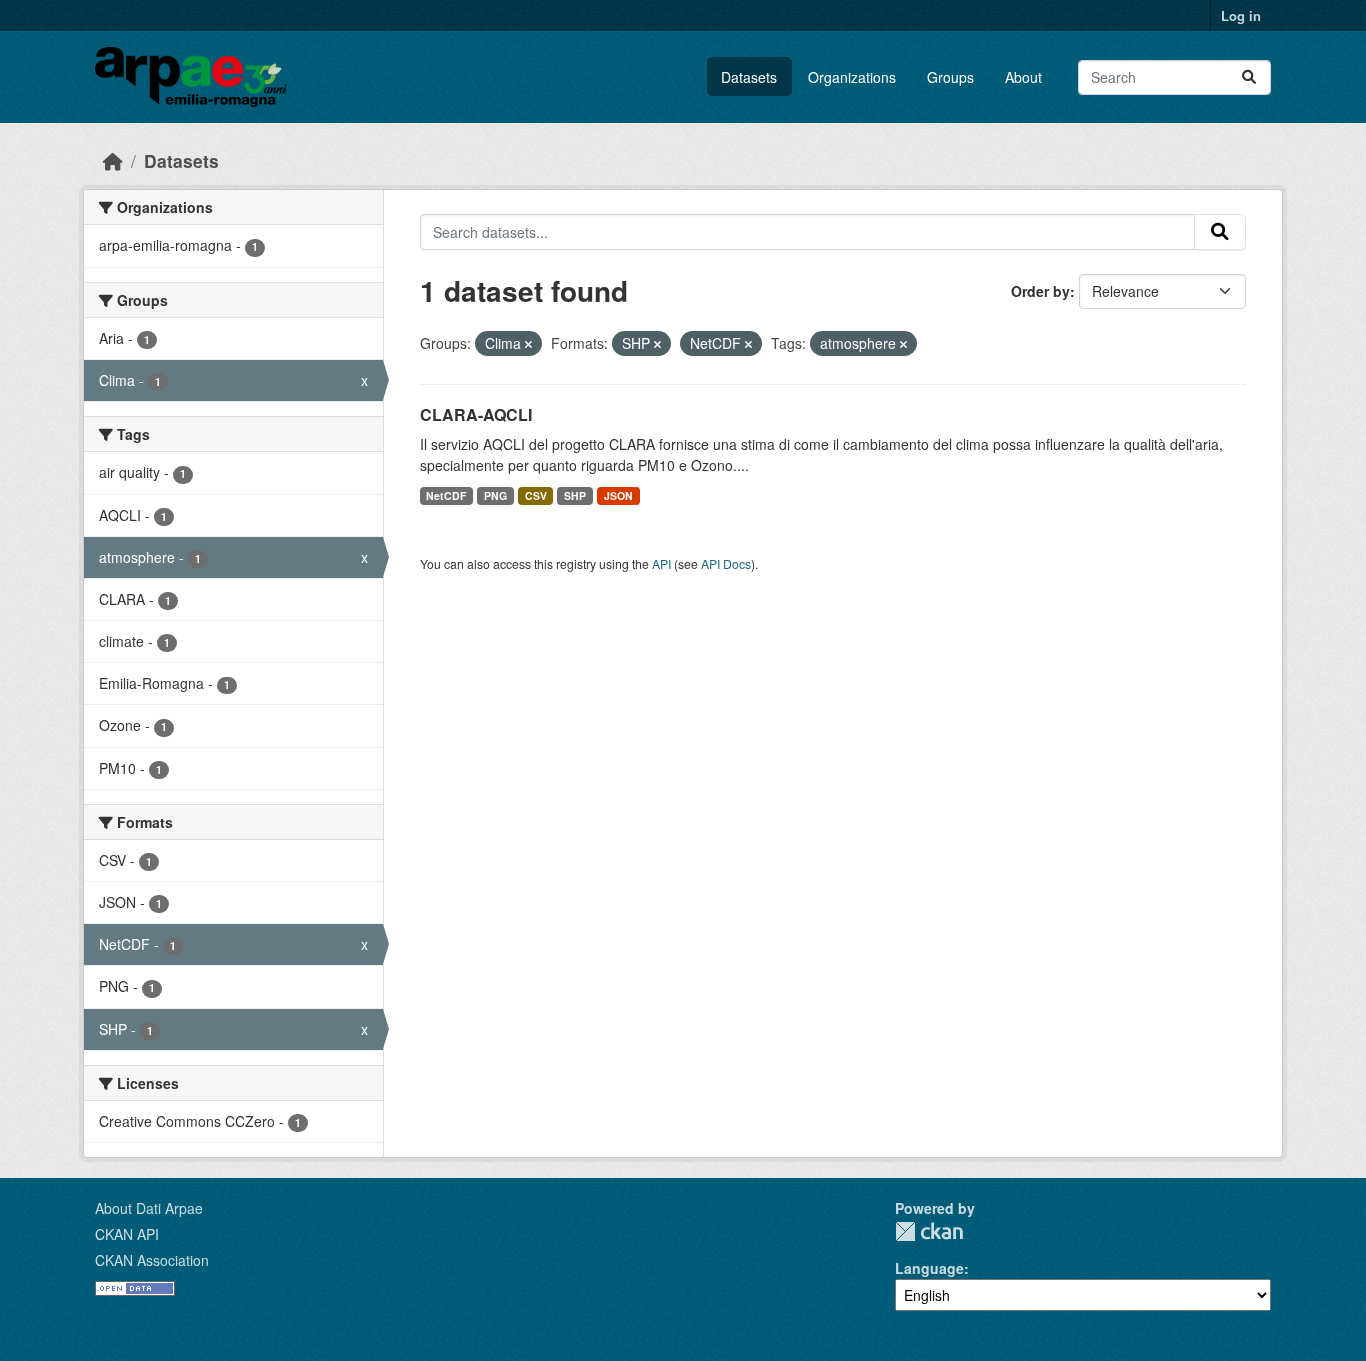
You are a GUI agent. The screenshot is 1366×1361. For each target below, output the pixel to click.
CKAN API (127, 1234)
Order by (1040, 291)
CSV (536, 495)
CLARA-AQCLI (476, 414)
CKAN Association (152, 1260)
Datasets (749, 77)
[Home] (113, 160)
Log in (1241, 15)
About (1023, 77)
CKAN (929, 1231)
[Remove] (528, 344)
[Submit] (1249, 77)
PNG (495, 495)
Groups (950, 77)
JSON (618, 495)
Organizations (852, 77)
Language (929, 1268)
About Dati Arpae (149, 1208)
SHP (575, 495)
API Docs (726, 563)
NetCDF (446, 495)
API (661, 563)
